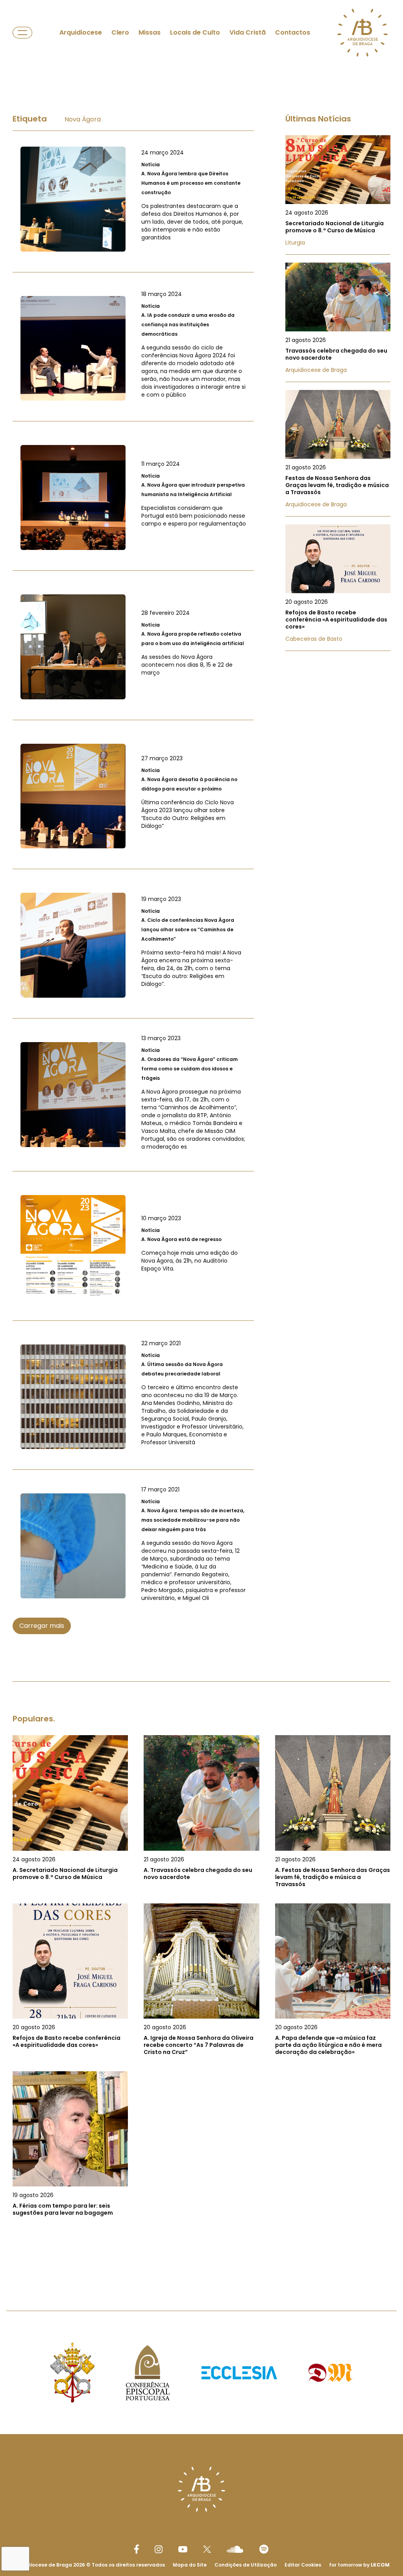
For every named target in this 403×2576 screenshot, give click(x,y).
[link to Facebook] (137, 2549)
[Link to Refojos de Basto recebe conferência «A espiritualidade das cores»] (338, 588)
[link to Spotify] (264, 2549)
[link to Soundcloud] (235, 2549)
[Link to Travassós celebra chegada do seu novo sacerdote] (338, 322)
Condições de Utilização (246, 2565)
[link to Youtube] (183, 2549)
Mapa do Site (190, 2565)
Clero (120, 32)
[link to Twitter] (207, 2549)
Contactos (293, 32)
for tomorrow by (359, 2565)
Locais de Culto (195, 32)
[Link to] (133, 199)
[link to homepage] (362, 33)
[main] (201, 1173)
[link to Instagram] (159, 2549)
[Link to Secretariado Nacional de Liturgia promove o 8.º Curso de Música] (338, 195)
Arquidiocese (81, 32)
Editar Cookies (303, 2565)
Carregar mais (42, 1626)
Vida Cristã (248, 32)
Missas (150, 32)
